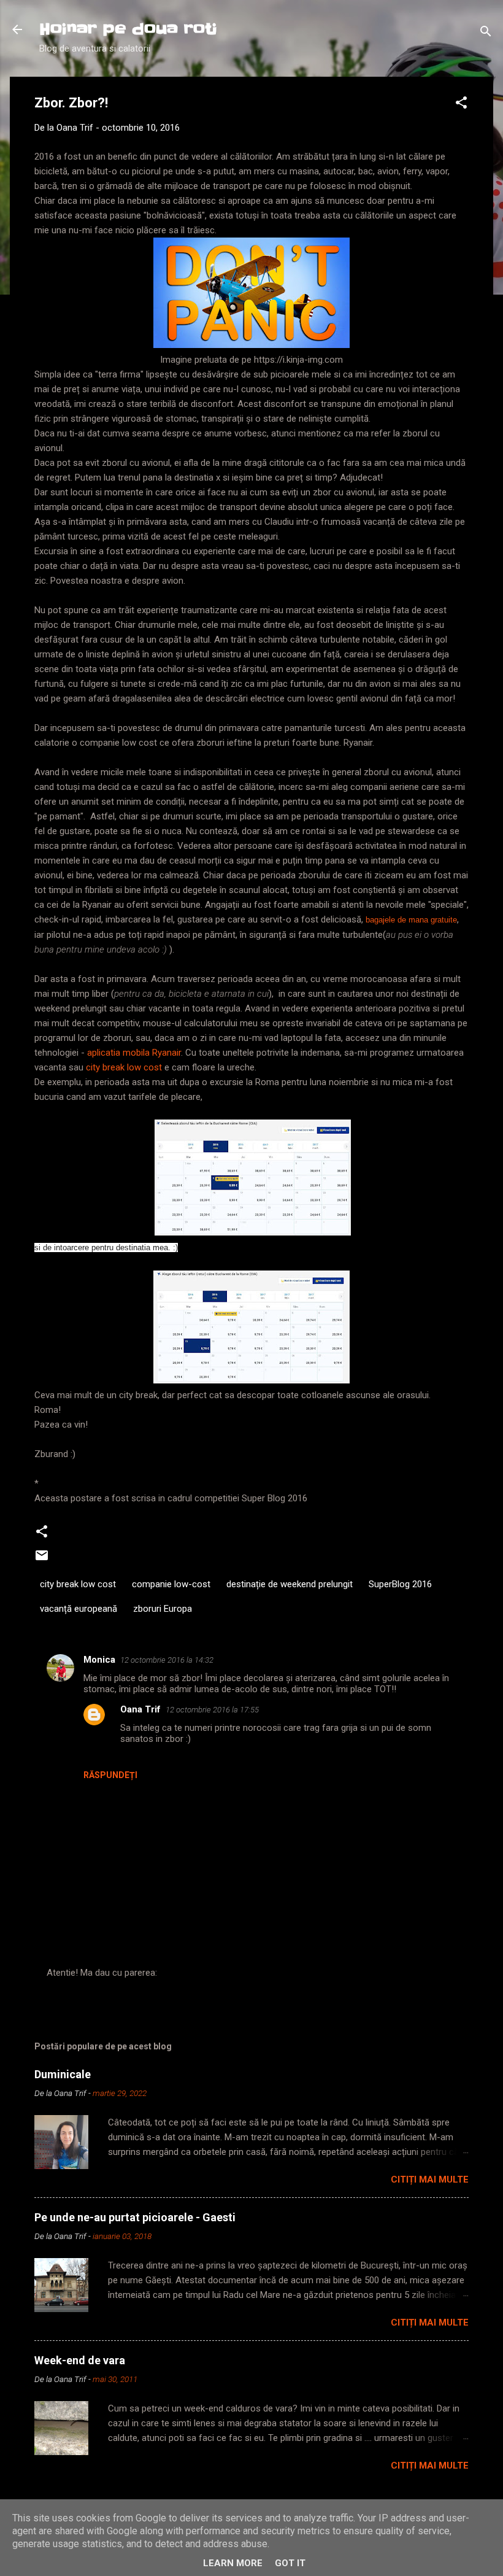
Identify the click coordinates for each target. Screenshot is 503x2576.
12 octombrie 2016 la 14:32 (167, 1660)
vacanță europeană (79, 1609)
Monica (99, 1660)
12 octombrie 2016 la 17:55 (212, 1710)
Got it (290, 2563)
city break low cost (124, 1067)
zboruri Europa (163, 1609)
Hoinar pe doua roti (128, 29)
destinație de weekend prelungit (290, 1584)
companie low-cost (171, 1584)
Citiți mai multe (430, 2180)
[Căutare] (486, 33)
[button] (461, 105)
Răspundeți (110, 1775)
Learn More (233, 2563)
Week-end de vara (80, 2360)
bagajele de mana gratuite (411, 920)
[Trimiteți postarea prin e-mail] (42, 1560)
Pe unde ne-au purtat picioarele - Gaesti (135, 2217)
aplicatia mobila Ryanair (134, 1053)
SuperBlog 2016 (400, 1584)
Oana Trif (140, 1709)
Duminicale (63, 2074)
